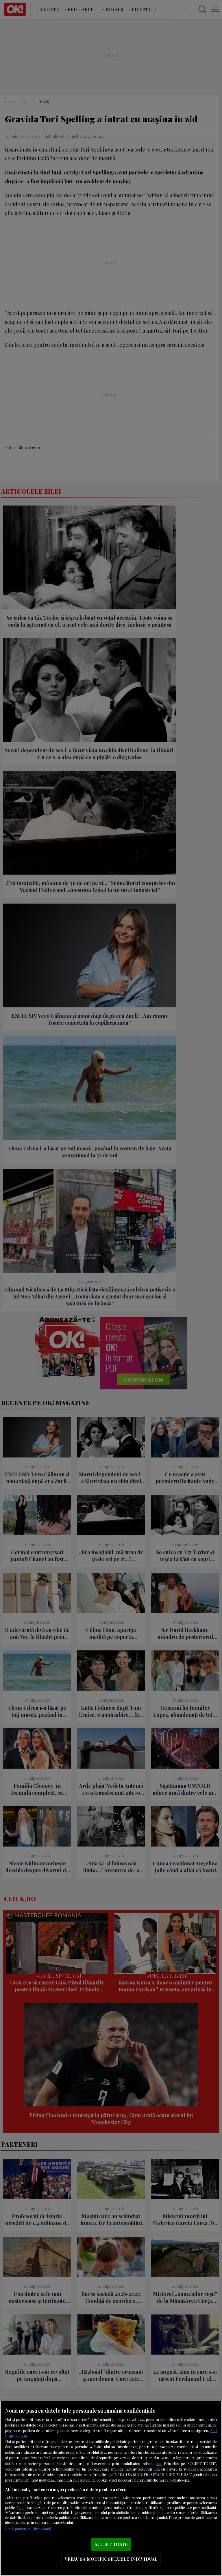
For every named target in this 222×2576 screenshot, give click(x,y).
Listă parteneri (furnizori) (28, 2529)
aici (159, 2463)
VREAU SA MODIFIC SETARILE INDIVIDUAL (111, 2559)
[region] (111, 2488)
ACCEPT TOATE (111, 2544)
